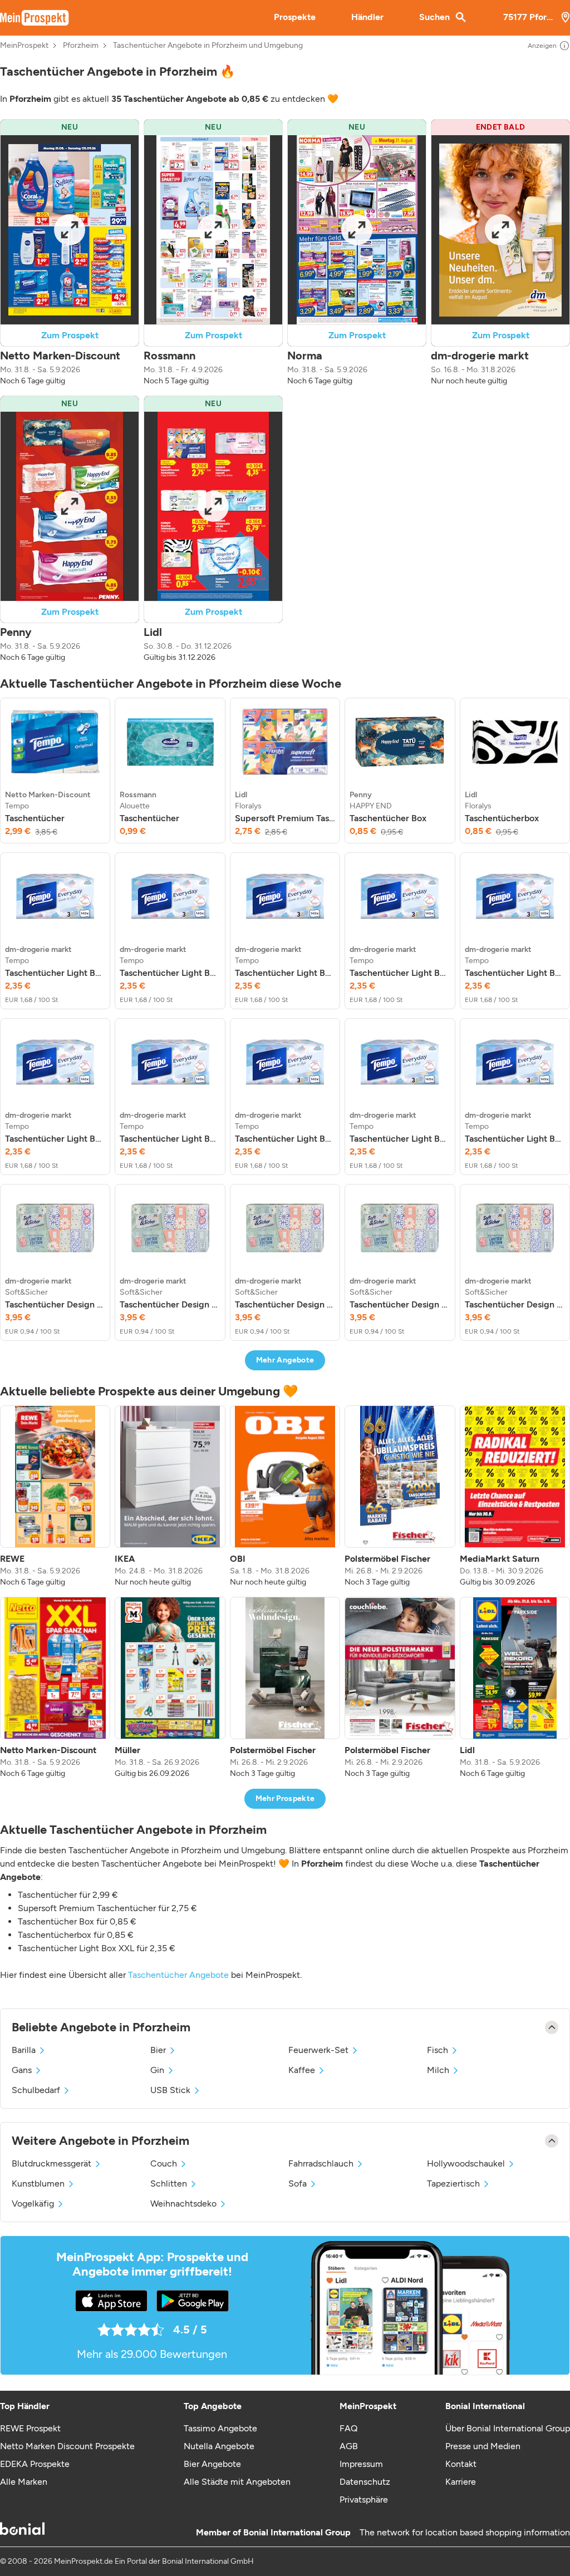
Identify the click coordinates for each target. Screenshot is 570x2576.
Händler (367, 17)
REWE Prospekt (30, 2428)
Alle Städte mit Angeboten (237, 2482)
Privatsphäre (364, 2499)
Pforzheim (81, 46)
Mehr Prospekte (285, 1798)
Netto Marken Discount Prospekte (67, 2446)
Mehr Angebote (285, 1360)
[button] (70, 253)
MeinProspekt (24, 46)
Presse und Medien (483, 2446)
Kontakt (461, 2464)
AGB (349, 2446)
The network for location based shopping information (465, 2532)
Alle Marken (24, 2482)
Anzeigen (542, 46)
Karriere (461, 2482)
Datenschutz (365, 2482)
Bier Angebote (212, 2464)
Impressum (361, 2464)
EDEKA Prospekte (35, 2464)
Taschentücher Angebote (178, 1975)
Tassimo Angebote (220, 2428)
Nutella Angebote (219, 2446)
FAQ (348, 2428)
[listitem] (55, 771)
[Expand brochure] (70, 230)
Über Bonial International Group (508, 2428)
